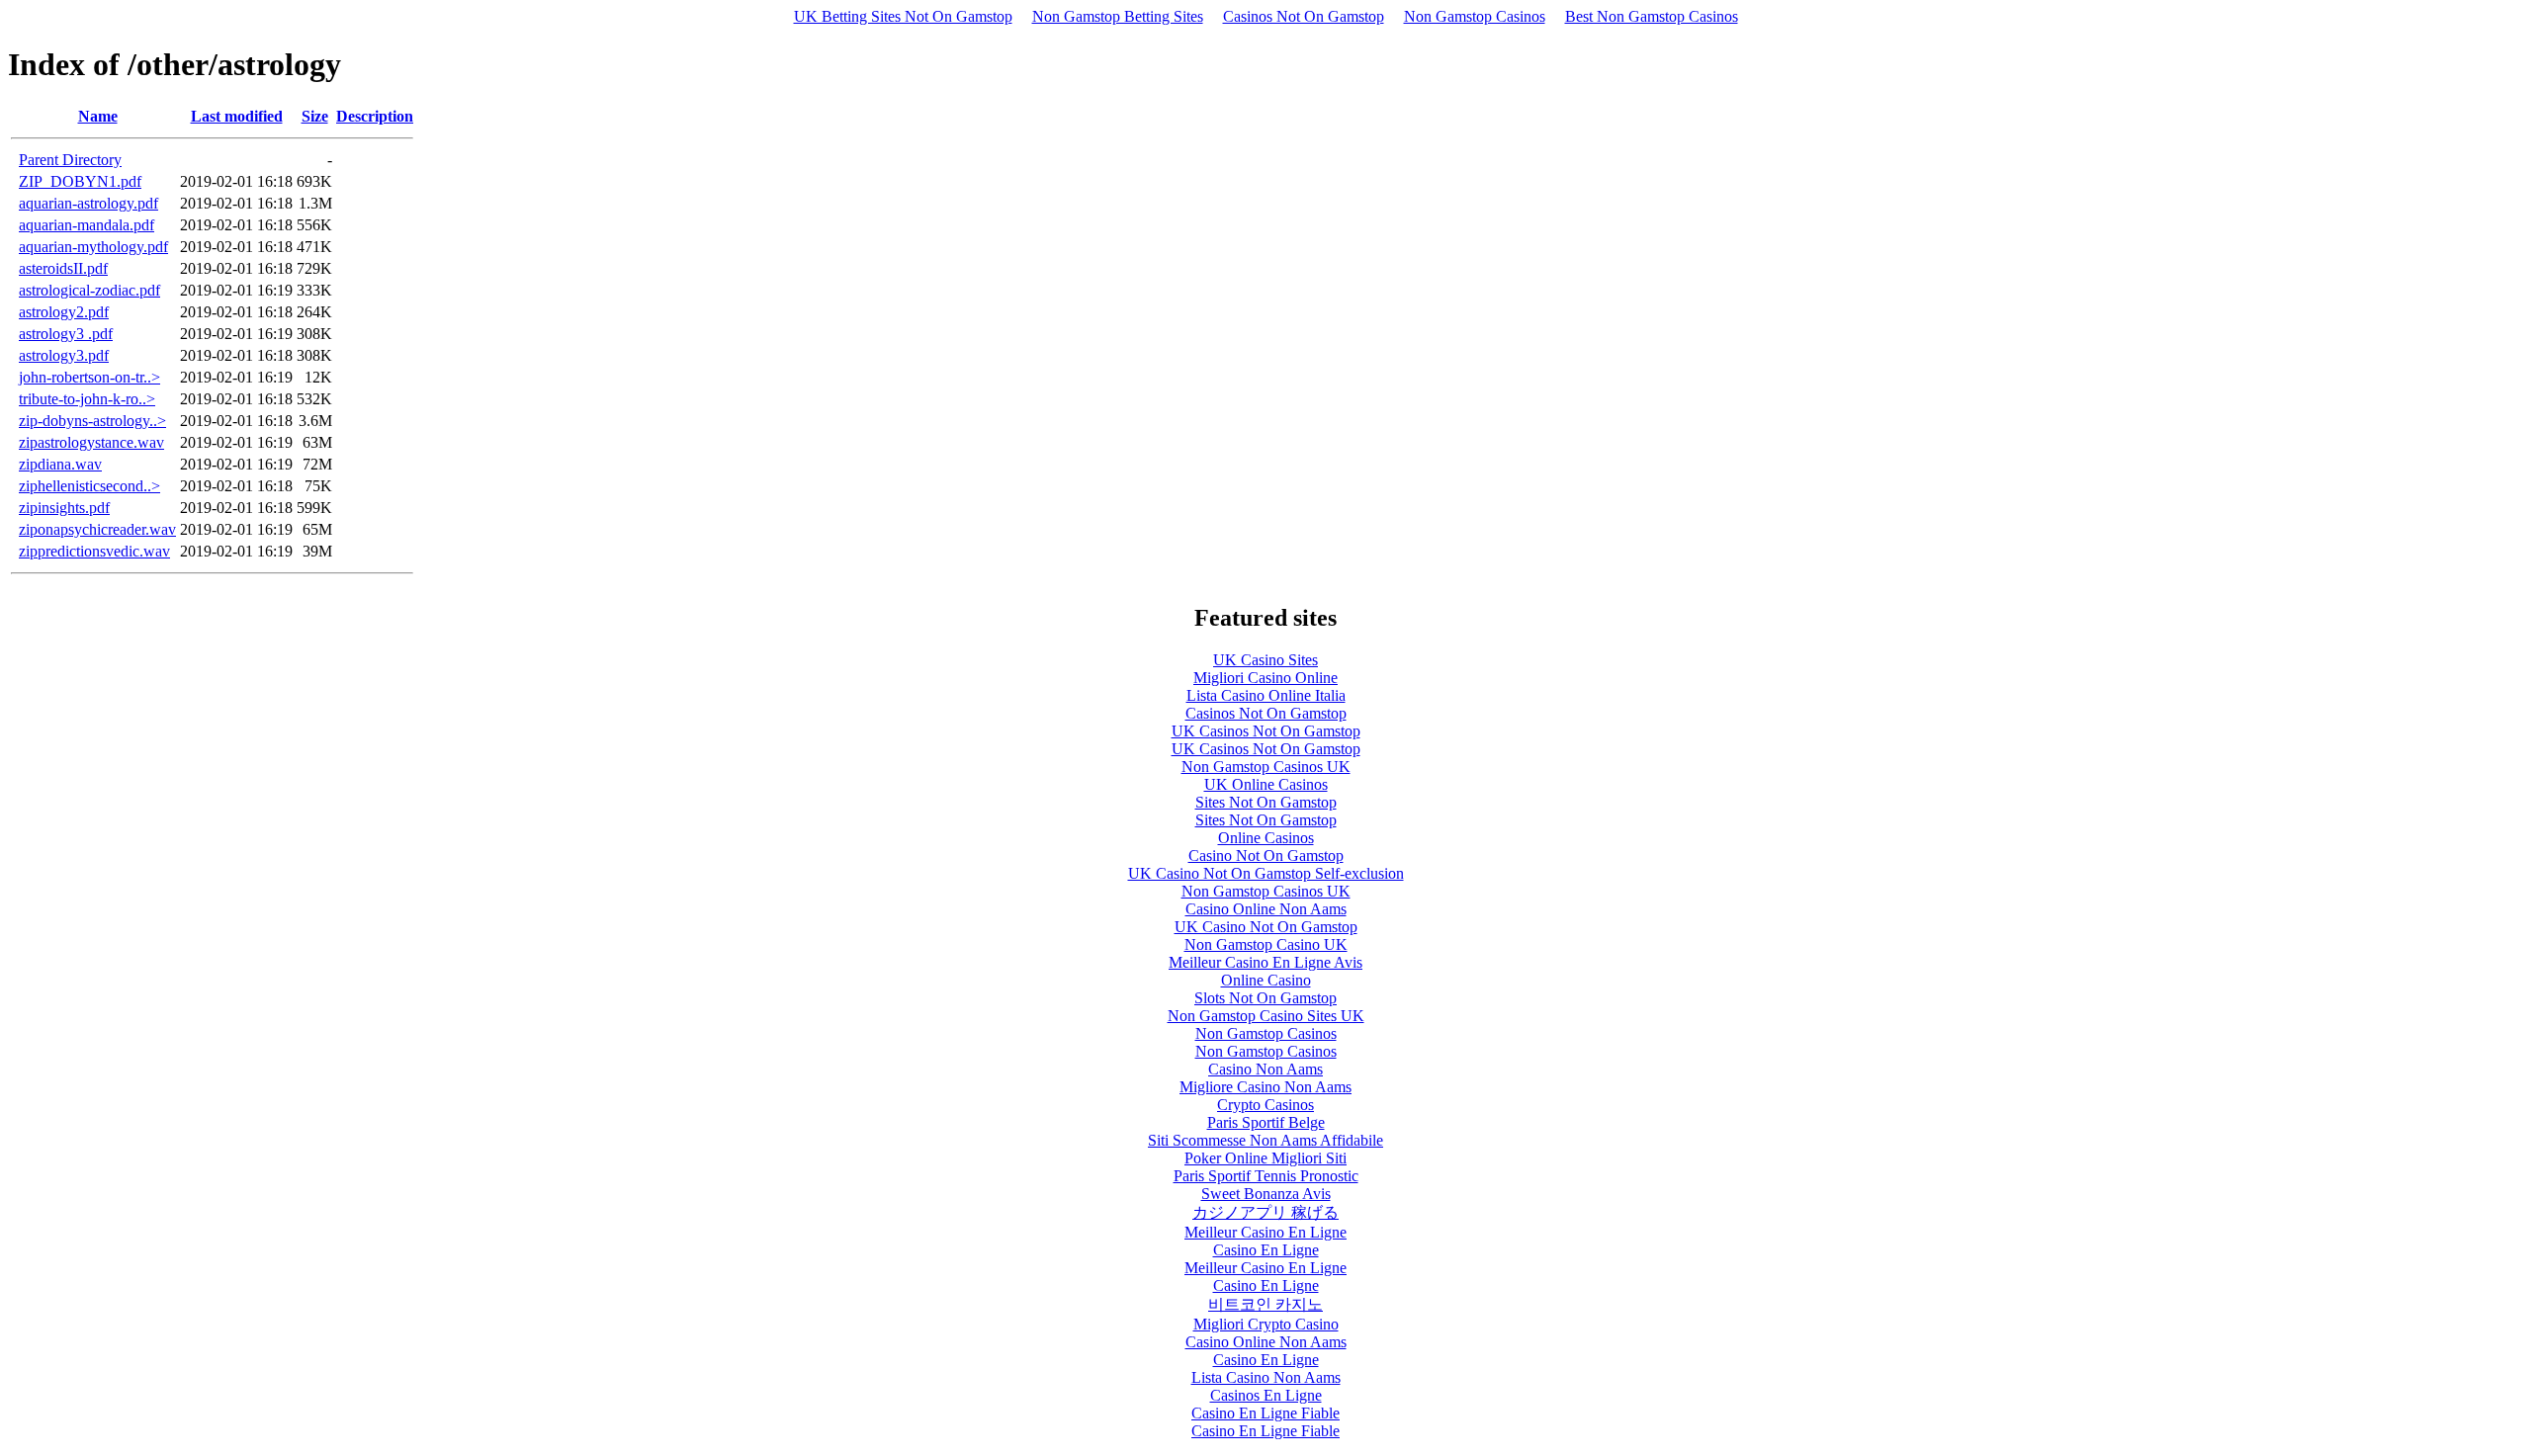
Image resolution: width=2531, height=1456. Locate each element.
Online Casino (1266, 980)
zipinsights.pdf (64, 508)
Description (375, 116)
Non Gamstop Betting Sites (1118, 16)
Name (98, 116)
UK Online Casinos (1266, 784)
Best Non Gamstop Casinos (1652, 16)
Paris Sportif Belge (1266, 1122)
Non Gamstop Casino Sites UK (1266, 1016)
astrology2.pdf (64, 312)
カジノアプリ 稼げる (1265, 1212)
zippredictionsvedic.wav (94, 551)
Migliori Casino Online (1265, 678)
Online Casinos (1266, 838)
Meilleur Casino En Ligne (1265, 1232)
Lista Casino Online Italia (1266, 695)
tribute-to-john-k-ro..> (87, 399)
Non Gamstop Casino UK (1266, 944)
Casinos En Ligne (1266, 1395)
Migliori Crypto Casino (1266, 1324)
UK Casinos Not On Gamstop (1266, 731)
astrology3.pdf (64, 355)
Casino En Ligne (1266, 1250)
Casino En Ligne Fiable (1265, 1413)
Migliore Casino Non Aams (1265, 1087)
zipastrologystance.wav (91, 442)
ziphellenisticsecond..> (89, 486)
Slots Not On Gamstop (1265, 998)
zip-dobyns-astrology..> (92, 421)
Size (315, 116)
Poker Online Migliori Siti (1265, 1158)
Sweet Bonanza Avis (1266, 1194)
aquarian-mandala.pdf (87, 225)
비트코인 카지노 (1265, 1304)
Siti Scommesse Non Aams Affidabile (1265, 1140)
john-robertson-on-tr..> (89, 377)
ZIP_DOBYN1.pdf (80, 181)
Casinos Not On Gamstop (1304, 16)
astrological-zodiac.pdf (89, 290)
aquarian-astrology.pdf (88, 203)
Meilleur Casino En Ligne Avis (1265, 962)
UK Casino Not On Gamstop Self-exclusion (1266, 873)
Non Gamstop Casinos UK (1266, 767)
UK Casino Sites (1265, 660)
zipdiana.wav (60, 464)
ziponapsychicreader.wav (97, 529)
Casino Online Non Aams (1266, 909)
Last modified (237, 116)
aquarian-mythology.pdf (93, 247)
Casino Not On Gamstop (1266, 856)
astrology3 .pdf (66, 334)
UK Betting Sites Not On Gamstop (903, 16)
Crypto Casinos (1265, 1105)
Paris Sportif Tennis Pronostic (1266, 1176)
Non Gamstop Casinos (1475, 16)
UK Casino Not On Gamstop (1266, 927)
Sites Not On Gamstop (1266, 802)
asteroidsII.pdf (63, 268)
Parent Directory (70, 160)
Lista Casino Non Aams (1266, 1377)
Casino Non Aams (1265, 1069)
